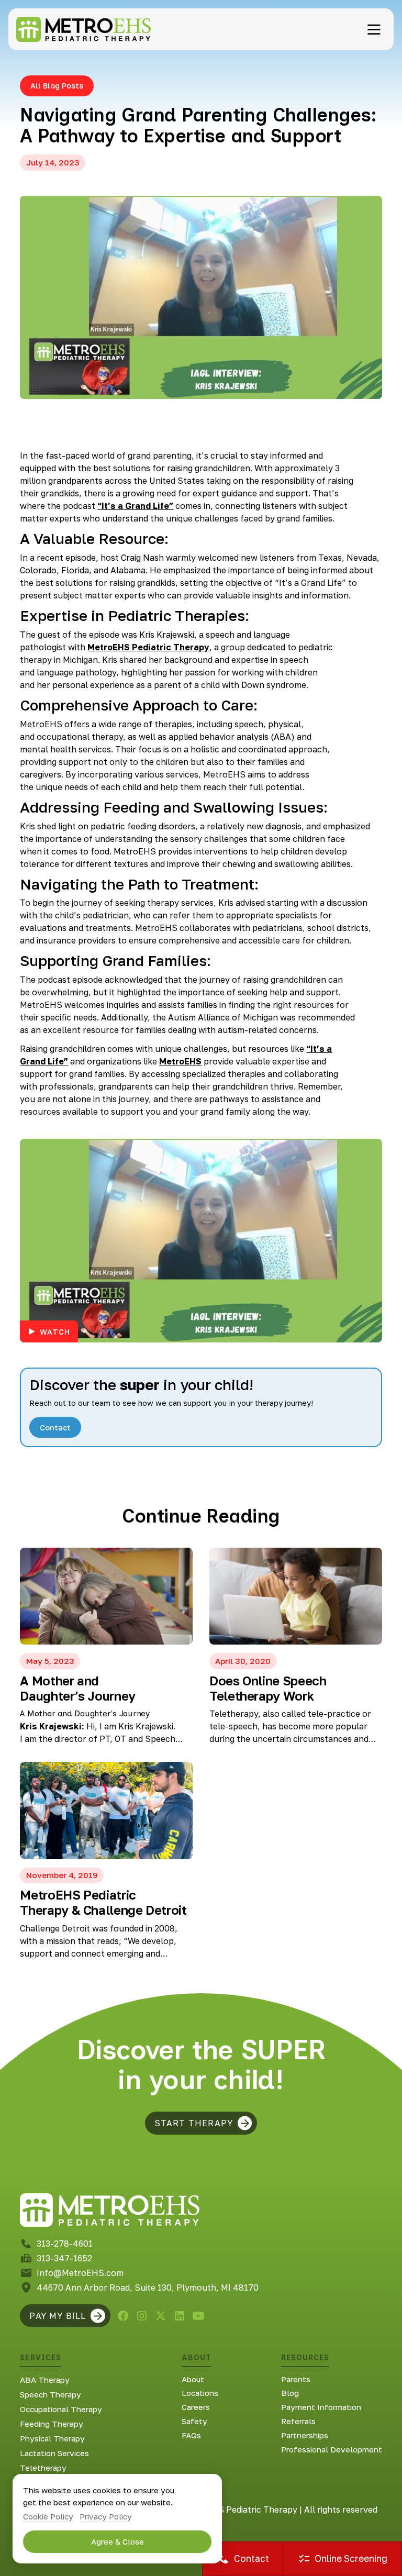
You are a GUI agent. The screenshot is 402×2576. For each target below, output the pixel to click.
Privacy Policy (106, 2516)
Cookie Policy (48, 2516)
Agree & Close (118, 2541)
